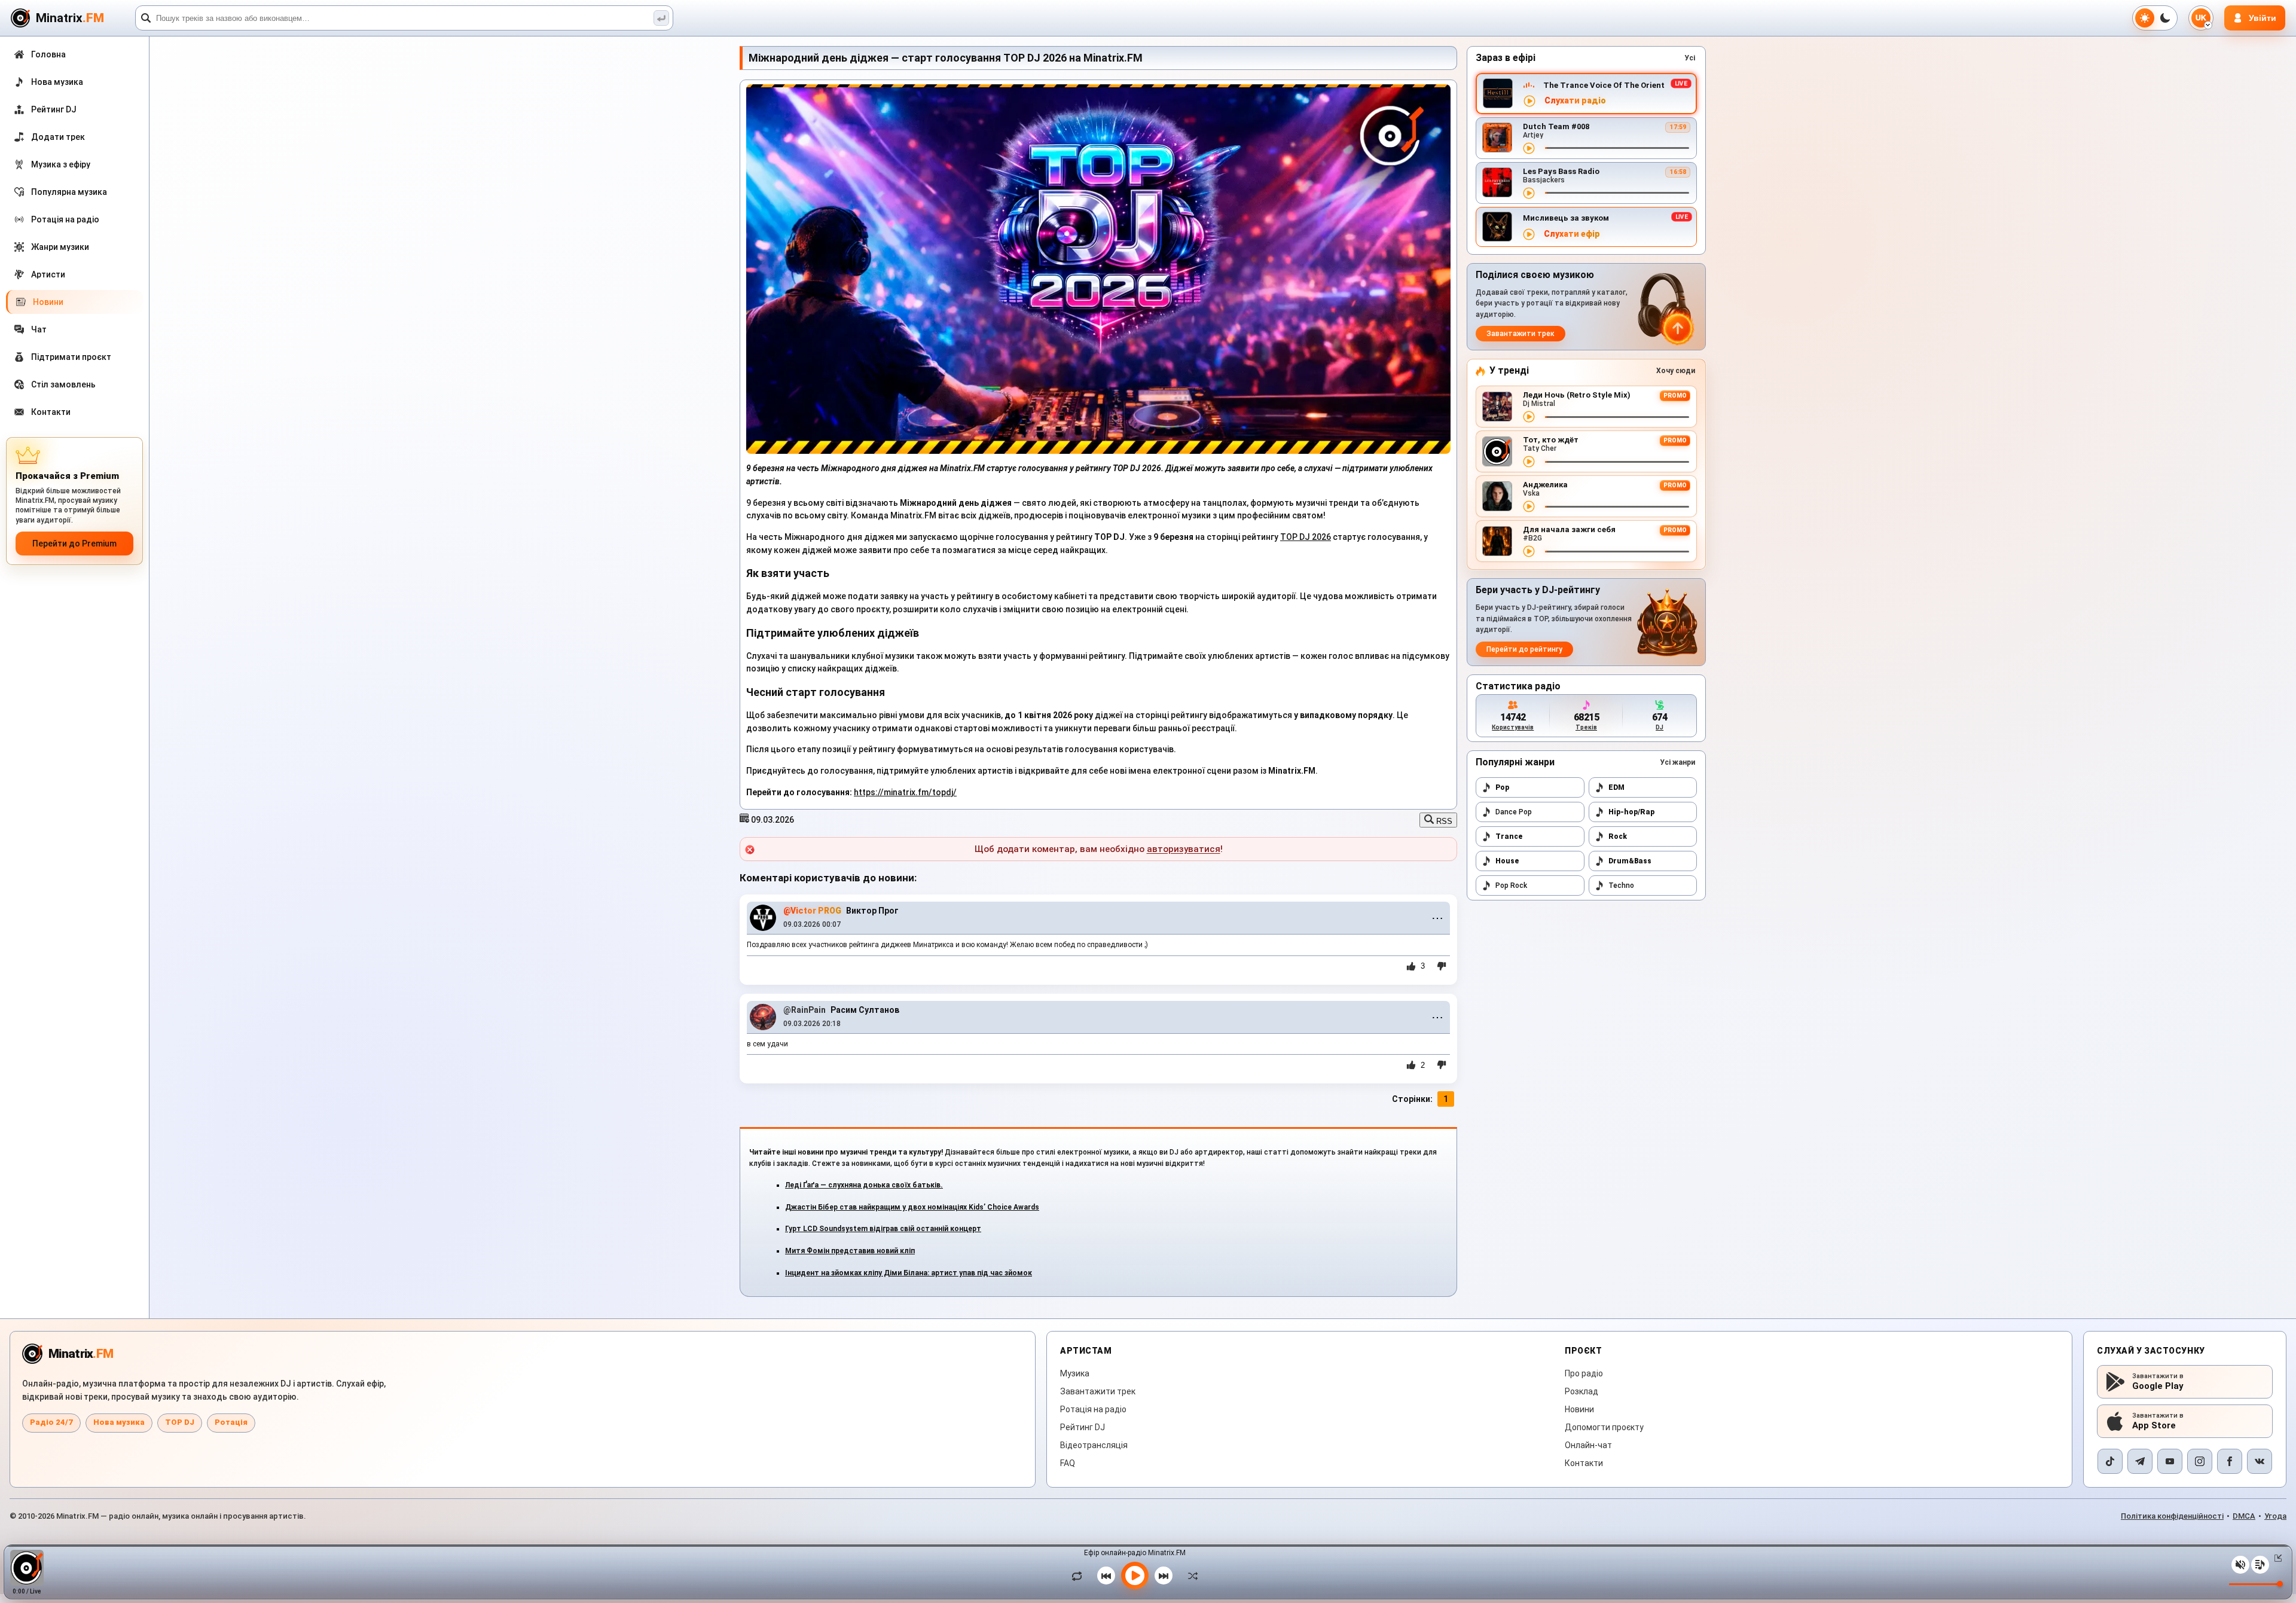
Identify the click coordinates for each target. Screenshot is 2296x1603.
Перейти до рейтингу (1524, 649)
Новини (1579, 1409)
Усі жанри (1677, 762)
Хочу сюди (1676, 371)
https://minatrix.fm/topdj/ (905, 792)
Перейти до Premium (74, 544)
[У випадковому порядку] (1190, 1575)
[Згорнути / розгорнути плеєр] (2276, 1558)
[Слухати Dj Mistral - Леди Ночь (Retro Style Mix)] (1529, 417)
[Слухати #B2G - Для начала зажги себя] (1529, 551)
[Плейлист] (2260, 1565)
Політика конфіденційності (2172, 1516)
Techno (1621, 886)
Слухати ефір (1572, 234)
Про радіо (1584, 1373)
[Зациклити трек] (1080, 1575)
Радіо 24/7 (51, 1422)
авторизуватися (1184, 849)
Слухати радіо (1575, 101)
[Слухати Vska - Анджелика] (1529, 506)
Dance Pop (1514, 812)
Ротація (231, 1422)
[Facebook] (2230, 1461)
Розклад (1581, 1391)
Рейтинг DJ (1083, 1427)
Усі (1690, 58)
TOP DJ (180, 1422)
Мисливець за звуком (1566, 218)
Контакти (1584, 1463)
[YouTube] (2170, 1461)
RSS (1443, 821)
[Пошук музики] (661, 18)
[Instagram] (2200, 1461)
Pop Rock (1511, 886)
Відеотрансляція (1094, 1445)
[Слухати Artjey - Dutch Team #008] (1529, 148)
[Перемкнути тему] (2155, 18)
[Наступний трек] (1164, 1575)
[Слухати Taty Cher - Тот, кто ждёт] (1529, 462)
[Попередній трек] (1106, 1575)
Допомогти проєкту (1604, 1427)
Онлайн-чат (1588, 1445)
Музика (1075, 1373)
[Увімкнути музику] (1135, 1575)
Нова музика (119, 1422)
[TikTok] (2110, 1461)
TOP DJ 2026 (1306, 537)
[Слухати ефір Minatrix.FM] (1529, 101)
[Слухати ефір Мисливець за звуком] (1529, 234)
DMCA (2244, 1516)
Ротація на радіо (1093, 1409)
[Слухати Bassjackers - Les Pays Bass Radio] (1529, 193)
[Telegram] (2140, 1461)
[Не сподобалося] (1442, 966)
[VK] (2260, 1461)
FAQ (1068, 1463)
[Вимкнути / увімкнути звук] (2240, 1565)
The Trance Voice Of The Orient (1604, 85)
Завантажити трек (1521, 334)
